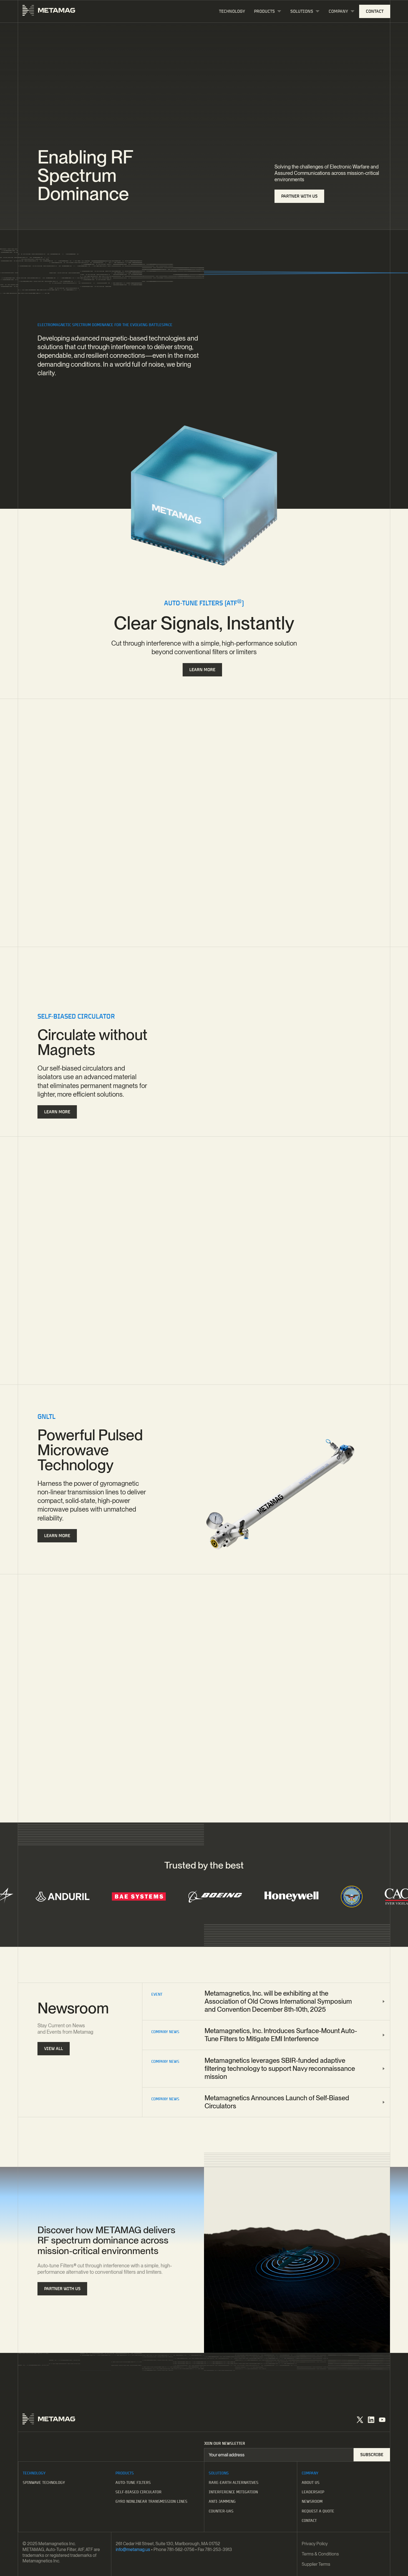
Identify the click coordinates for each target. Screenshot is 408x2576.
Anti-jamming (222, 2501)
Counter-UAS (221, 2511)
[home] (49, 11)
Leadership (313, 2492)
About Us (311, 2482)
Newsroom (312, 2501)
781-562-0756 (181, 2549)
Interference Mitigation (233, 2492)
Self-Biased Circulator (138, 2492)
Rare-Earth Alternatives (234, 2482)
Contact (309, 2520)
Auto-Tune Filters (133, 2482)
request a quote (318, 2511)
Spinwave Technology (44, 2482)
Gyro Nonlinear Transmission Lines (151, 2501)
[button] (268, 12)
